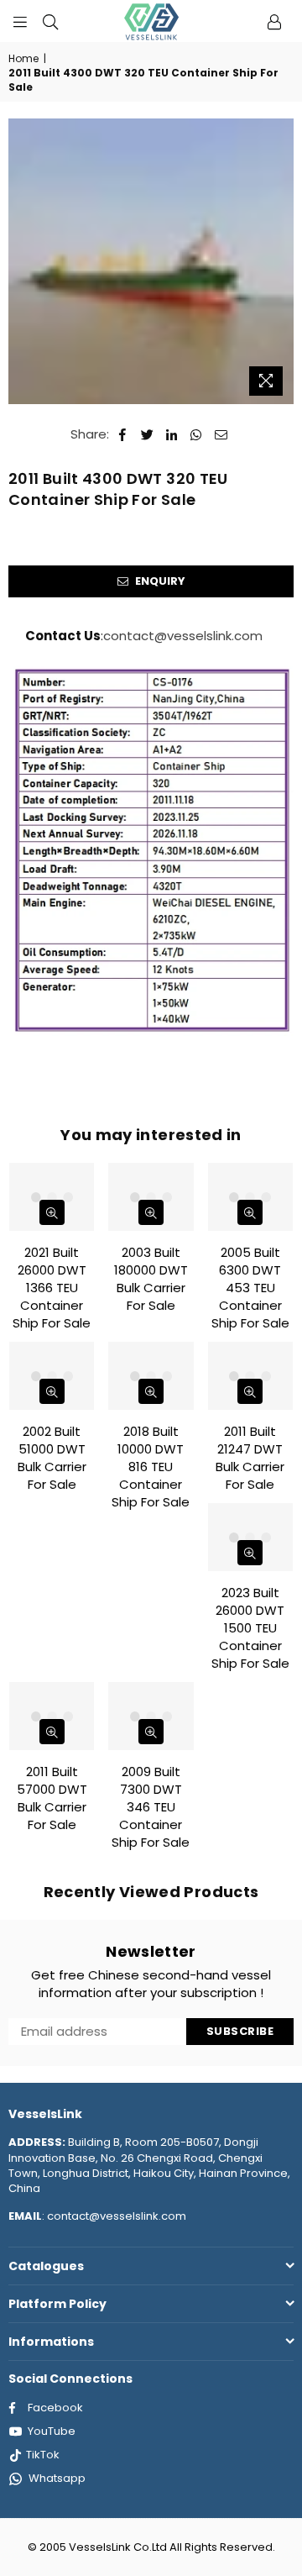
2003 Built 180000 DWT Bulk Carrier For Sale (151, 1279)
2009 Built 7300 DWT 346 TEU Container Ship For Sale (151, 1807)
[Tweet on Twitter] (148, 434)
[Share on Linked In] (172, 434)
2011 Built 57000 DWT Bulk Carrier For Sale (52, 1798)
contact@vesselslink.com (183, 636)
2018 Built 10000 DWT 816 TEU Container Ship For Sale (151, 1467)
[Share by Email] (221, 434)
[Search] (50, 21)
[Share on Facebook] (123, 434)
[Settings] (274, 21)
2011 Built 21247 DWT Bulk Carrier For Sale (250, 1458)
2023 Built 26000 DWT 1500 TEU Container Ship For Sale (250, 1628)
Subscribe (240, 2031)
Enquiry (159, 581)
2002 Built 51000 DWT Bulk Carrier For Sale (52, 1458)
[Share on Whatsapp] (197, 434)
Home (23, 59)
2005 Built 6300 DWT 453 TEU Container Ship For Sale (250, 1288)
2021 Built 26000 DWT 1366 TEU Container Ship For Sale (52, 1288)
